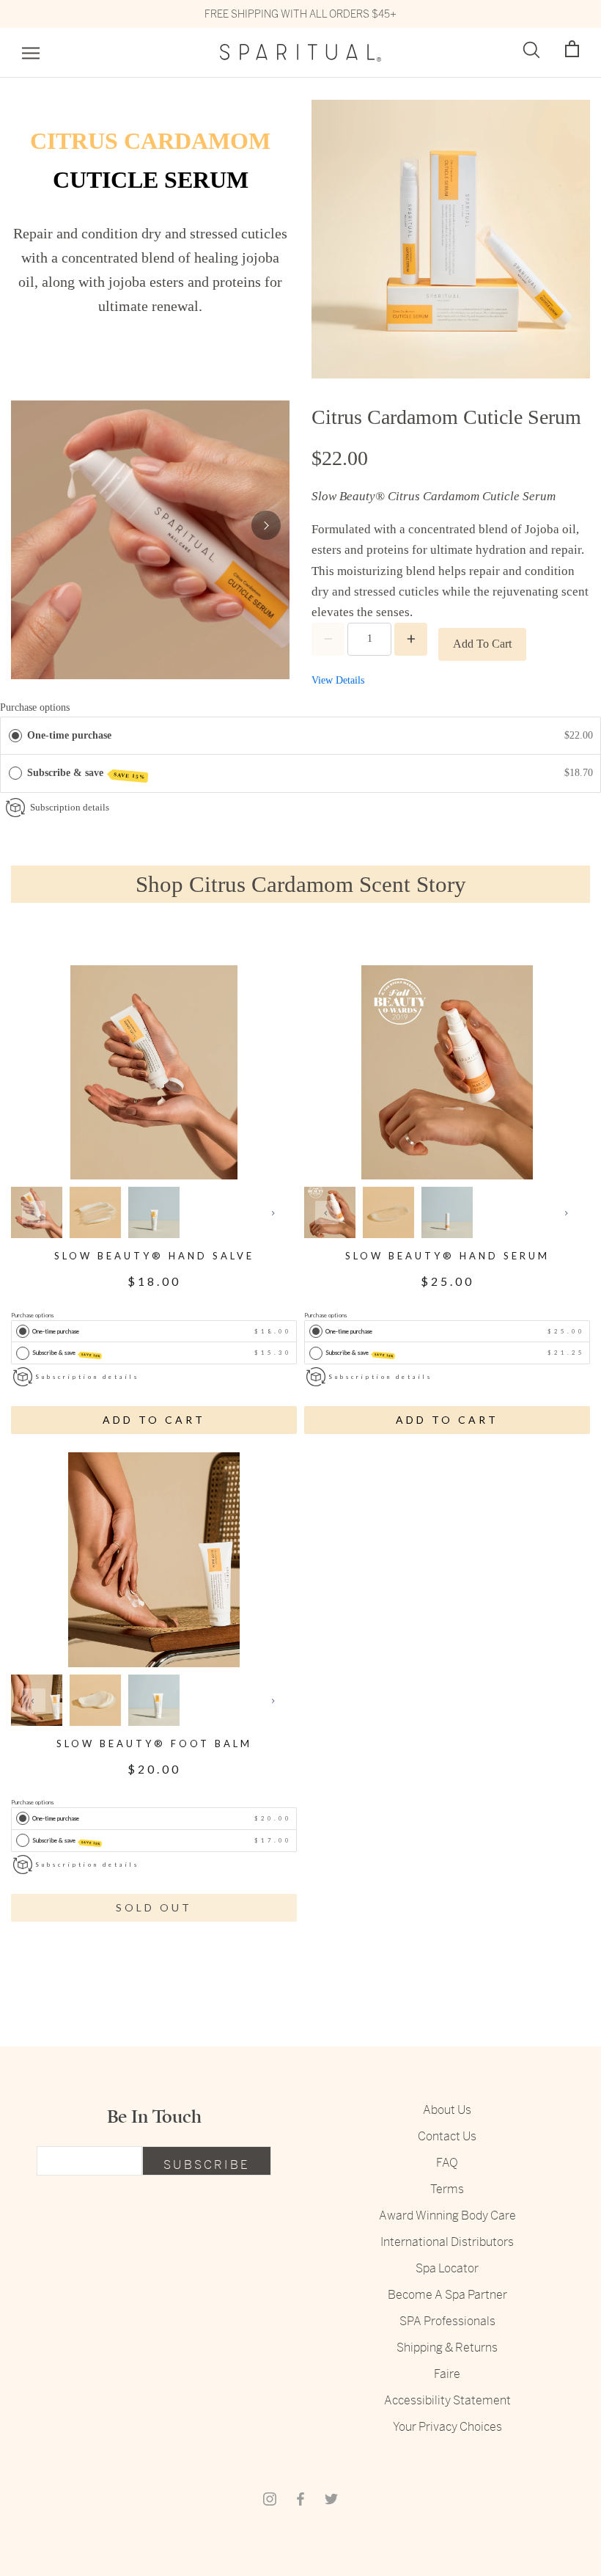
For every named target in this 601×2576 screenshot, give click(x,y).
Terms (447, 2189)
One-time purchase (69, 735)
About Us (447, 2110)
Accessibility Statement (447, 2400)
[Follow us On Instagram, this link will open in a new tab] (270, 2498)
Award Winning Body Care (447, 2215)
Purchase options (35, 707)
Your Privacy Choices (447, 2427)
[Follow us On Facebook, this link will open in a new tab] (300, 2498)
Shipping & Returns (447, 2348)
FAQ (447, 2163)
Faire (447, 2374)
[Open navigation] (31, 53)
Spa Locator (447, 2268)
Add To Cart (482, 644)
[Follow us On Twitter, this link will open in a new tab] (331, 2498)
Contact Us (447, 2136)
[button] (572, 50)
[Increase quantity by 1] (411, 639)
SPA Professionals (447, 2321)
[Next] (266, 525)
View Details (338, 680)
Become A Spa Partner (447, 2295)
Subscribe (207, 2165)
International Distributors (447, 2242)
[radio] (15, 736)
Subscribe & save (86, 774)
